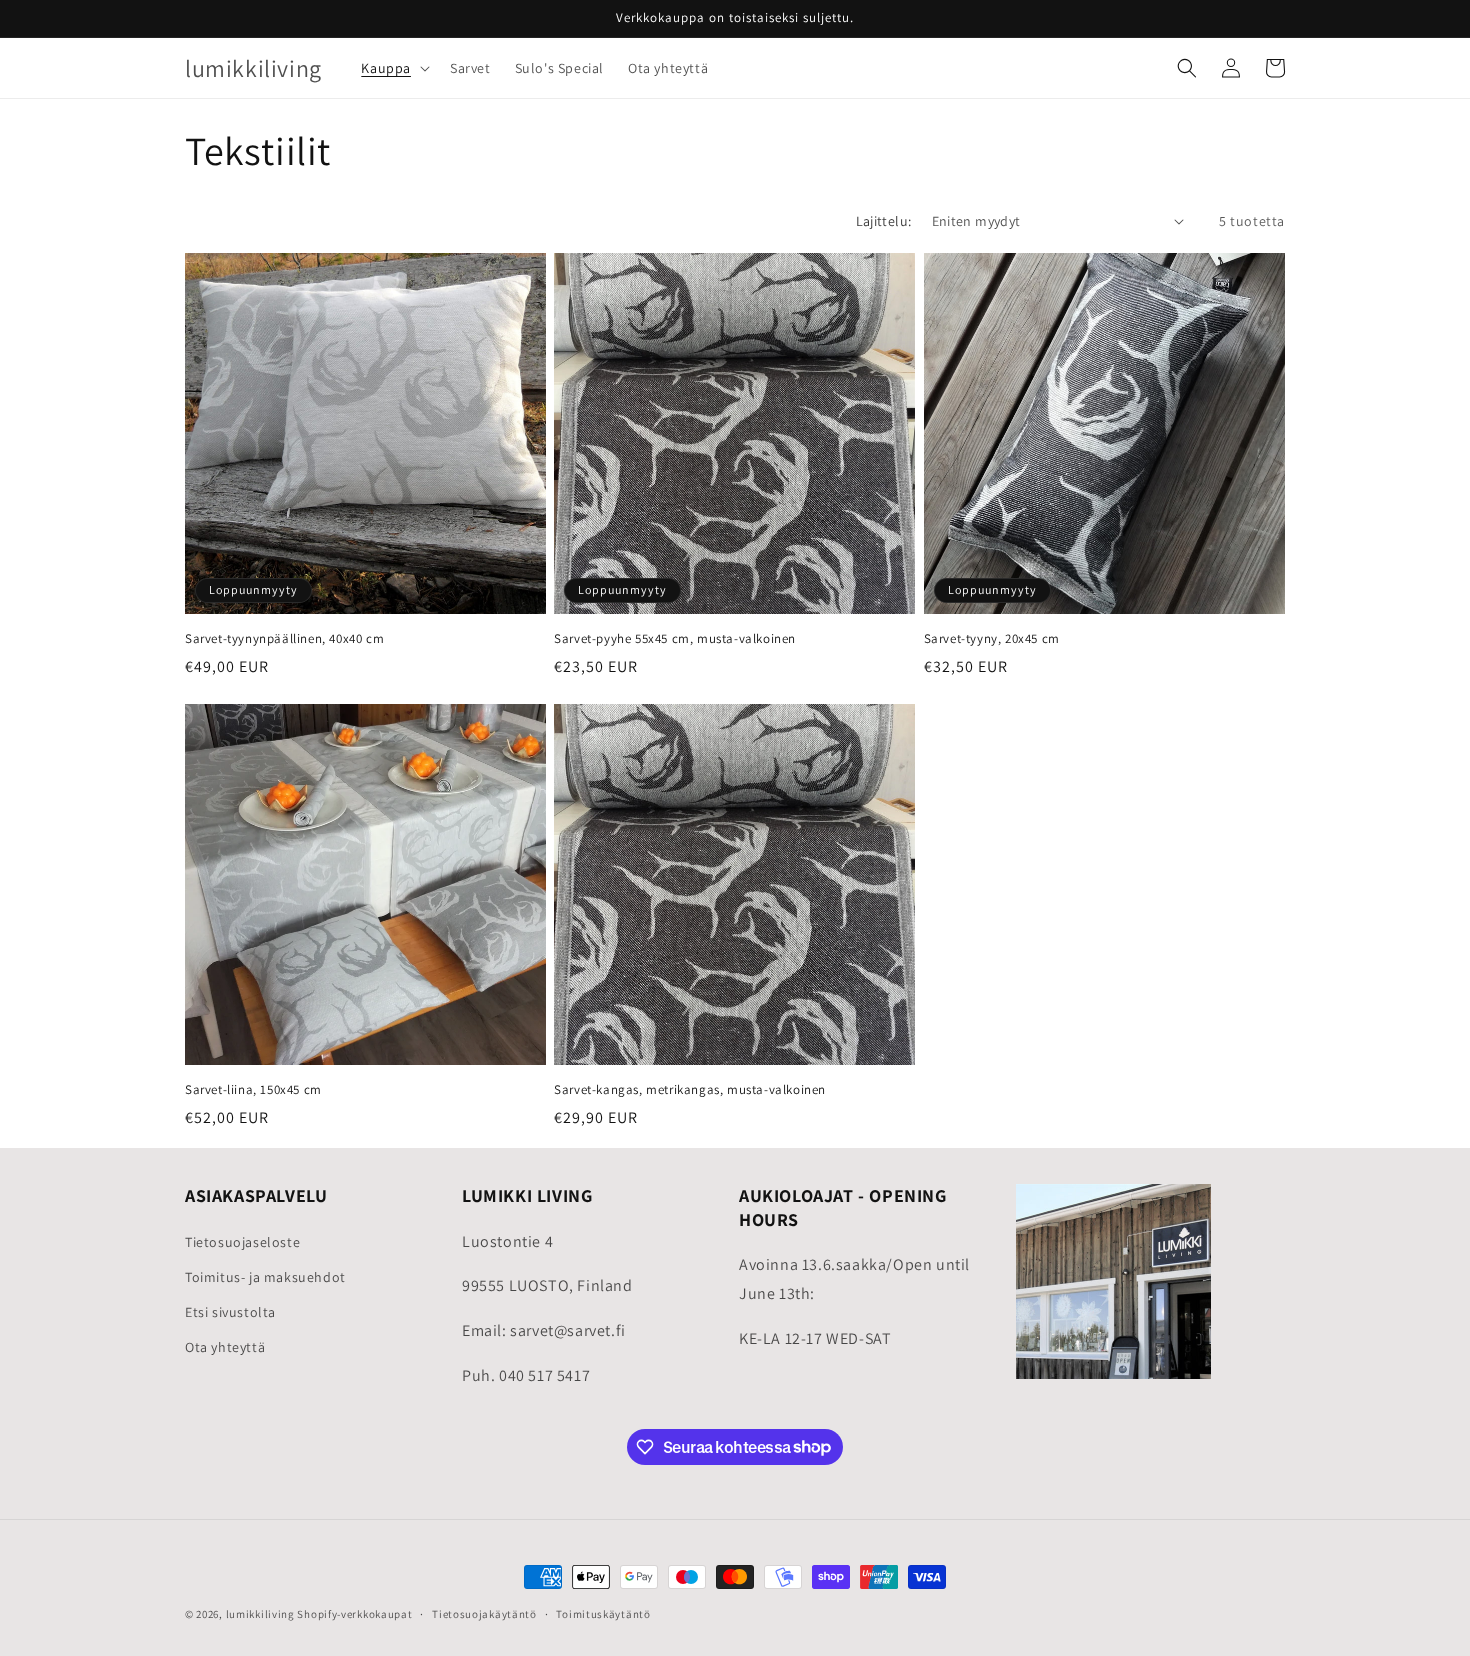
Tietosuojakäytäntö (484, 1613)
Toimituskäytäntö (603, 1613)
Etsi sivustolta (230, 1311)
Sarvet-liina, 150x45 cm (253, 1090)
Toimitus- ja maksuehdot (265, 1276)
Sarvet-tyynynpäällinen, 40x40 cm (284, 639)
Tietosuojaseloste (242, 1241)
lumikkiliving (260, 1614)
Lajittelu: (884, 221)
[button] (393, 68)
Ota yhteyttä (225, 1347)
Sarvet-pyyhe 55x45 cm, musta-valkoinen (675, 639)
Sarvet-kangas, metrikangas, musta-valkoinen (690, 1090)
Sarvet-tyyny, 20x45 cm (992, 639)
